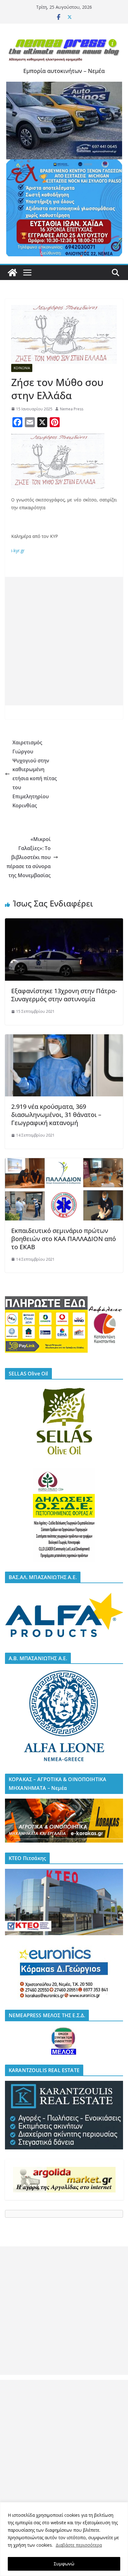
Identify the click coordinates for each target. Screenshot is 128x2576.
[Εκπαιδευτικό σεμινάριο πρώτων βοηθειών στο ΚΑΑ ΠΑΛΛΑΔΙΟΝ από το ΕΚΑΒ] (64, 1162)
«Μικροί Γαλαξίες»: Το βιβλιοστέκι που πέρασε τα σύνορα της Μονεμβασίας (29, 857)
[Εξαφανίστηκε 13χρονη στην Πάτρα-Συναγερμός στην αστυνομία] (64, 923)
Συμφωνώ (64, 2564)
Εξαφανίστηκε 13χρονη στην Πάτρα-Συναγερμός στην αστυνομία (64, 995)
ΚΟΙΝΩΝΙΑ (22, 368)
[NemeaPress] (12, 273)
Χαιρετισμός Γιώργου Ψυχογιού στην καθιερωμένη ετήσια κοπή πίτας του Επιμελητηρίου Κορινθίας (35, 774)
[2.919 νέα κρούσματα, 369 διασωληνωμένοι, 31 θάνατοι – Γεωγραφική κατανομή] (64, 1039)
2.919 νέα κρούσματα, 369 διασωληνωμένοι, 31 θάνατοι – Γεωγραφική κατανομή (56, 1115)
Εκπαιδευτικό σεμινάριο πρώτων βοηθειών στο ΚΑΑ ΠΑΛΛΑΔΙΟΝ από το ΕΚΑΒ (64, 1239)
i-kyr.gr (18, 551)
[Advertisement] (64, 641)
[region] (64, 2539)
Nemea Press (72, 409)
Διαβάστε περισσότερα (79, 2545)
